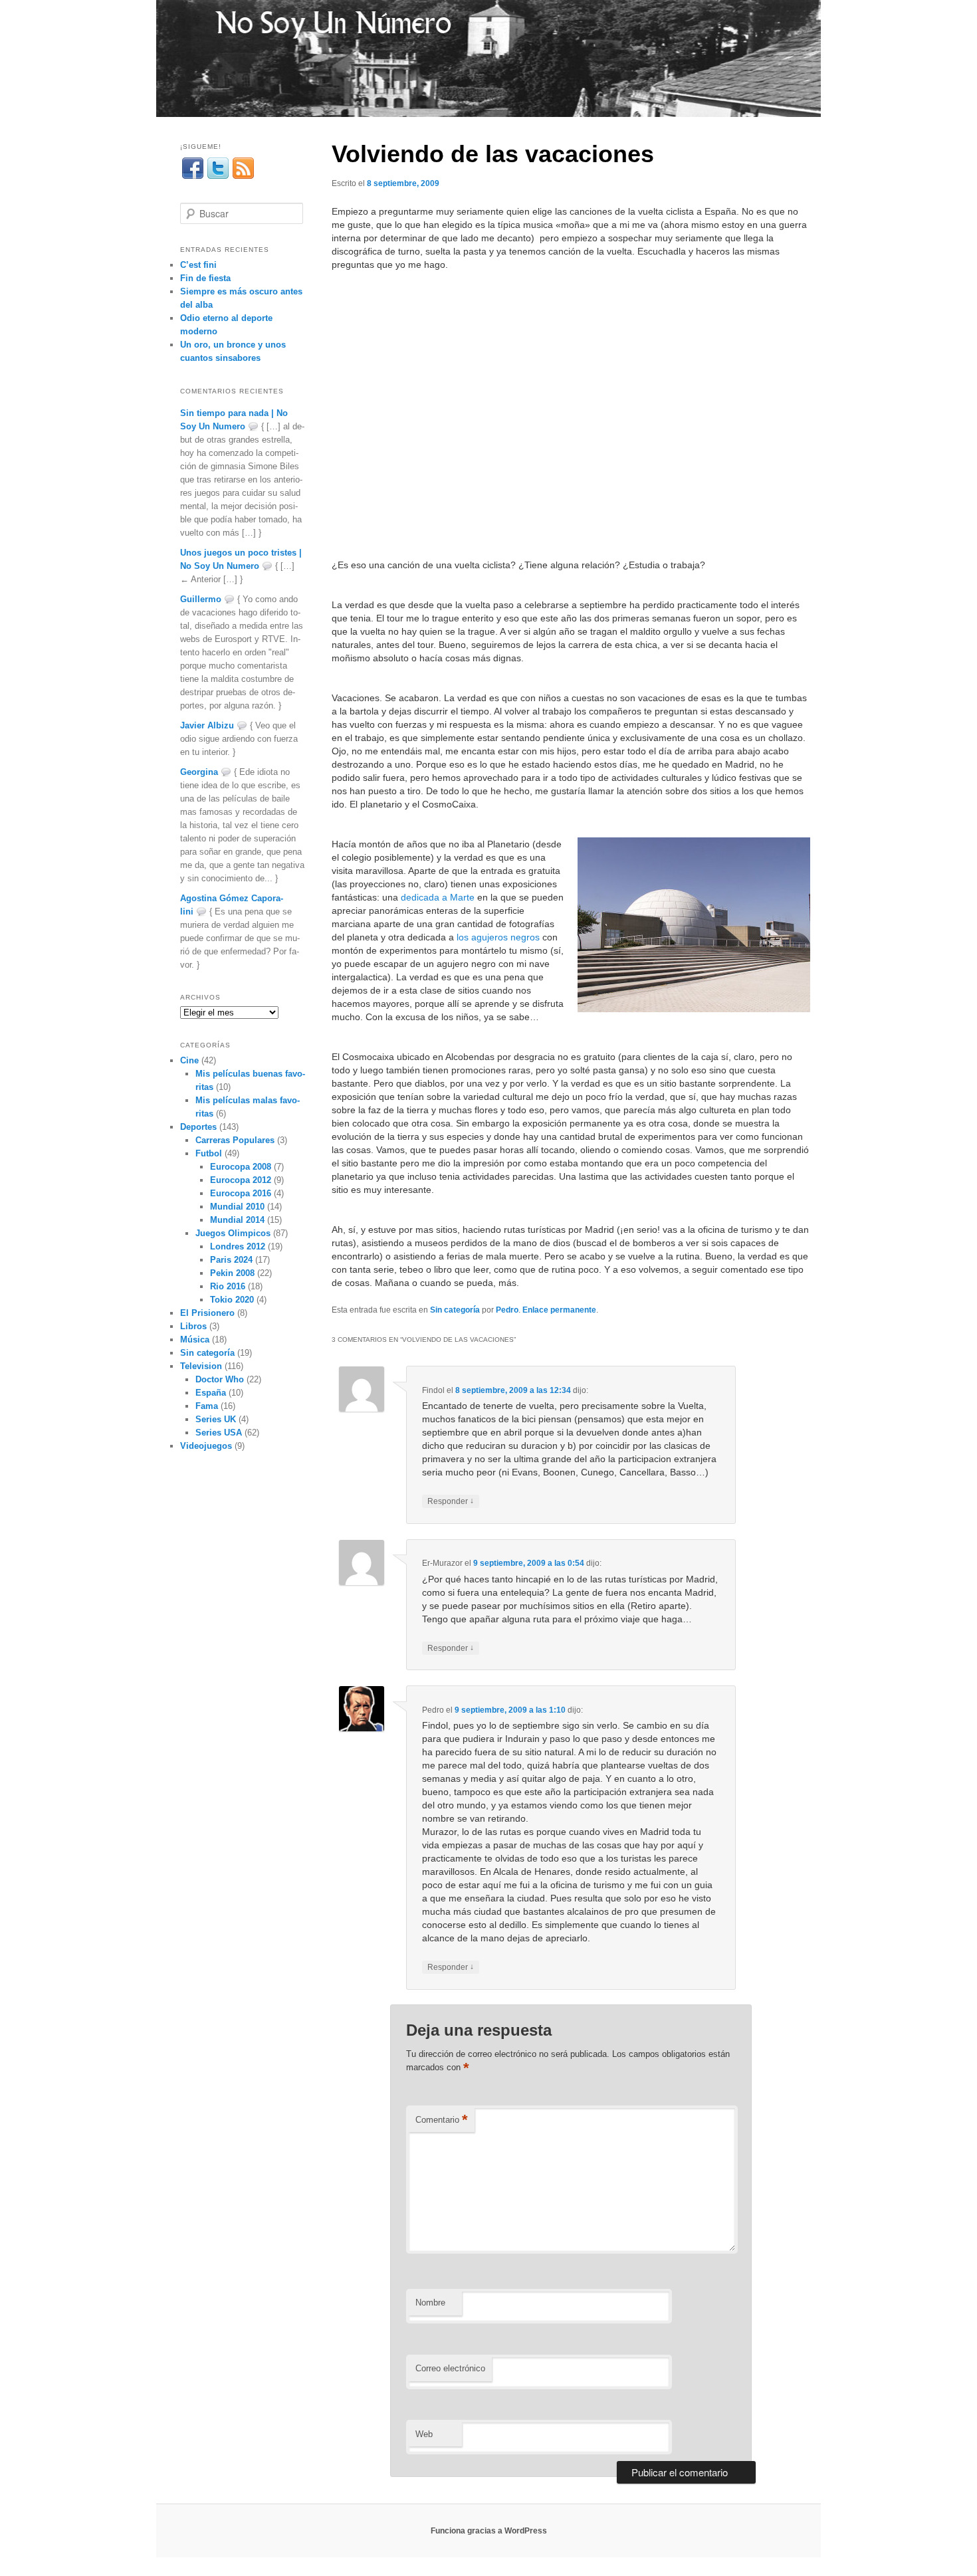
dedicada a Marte (438, 897)
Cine (189, 1060)
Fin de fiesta (205, 278)
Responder (451, 1501)
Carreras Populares (235, 1140)
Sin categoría (455, 1310)
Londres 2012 (238, 1246)
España (211, 1393)
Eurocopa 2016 (241, 1193)
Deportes (198, 1127)
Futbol (209, 1153)
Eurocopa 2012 (241, 1180)
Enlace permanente (559, 1310)
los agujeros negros (498, 937)
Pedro (507, 1310)
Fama (207, 1406)
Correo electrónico (450, 2368)
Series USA (219, 1433)
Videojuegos (206, 1446)
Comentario (442, 2120)
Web (424, 2434)
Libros (193, 1326)
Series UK (216, 1419)
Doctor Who (220, 1379)
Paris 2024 (231, 1260)
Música (195, 1340)
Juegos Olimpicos (233, 1233)
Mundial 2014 (237, 1220)
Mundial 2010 (237, 1207)
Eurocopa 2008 (241, 1167)
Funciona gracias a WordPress (489, 2531)
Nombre (430, 2303)
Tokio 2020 (232, 1300)
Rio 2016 (228, 1286)
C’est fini (198, 265)
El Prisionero (207, 1313)
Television (201, 1366)
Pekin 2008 (232, 1273)
